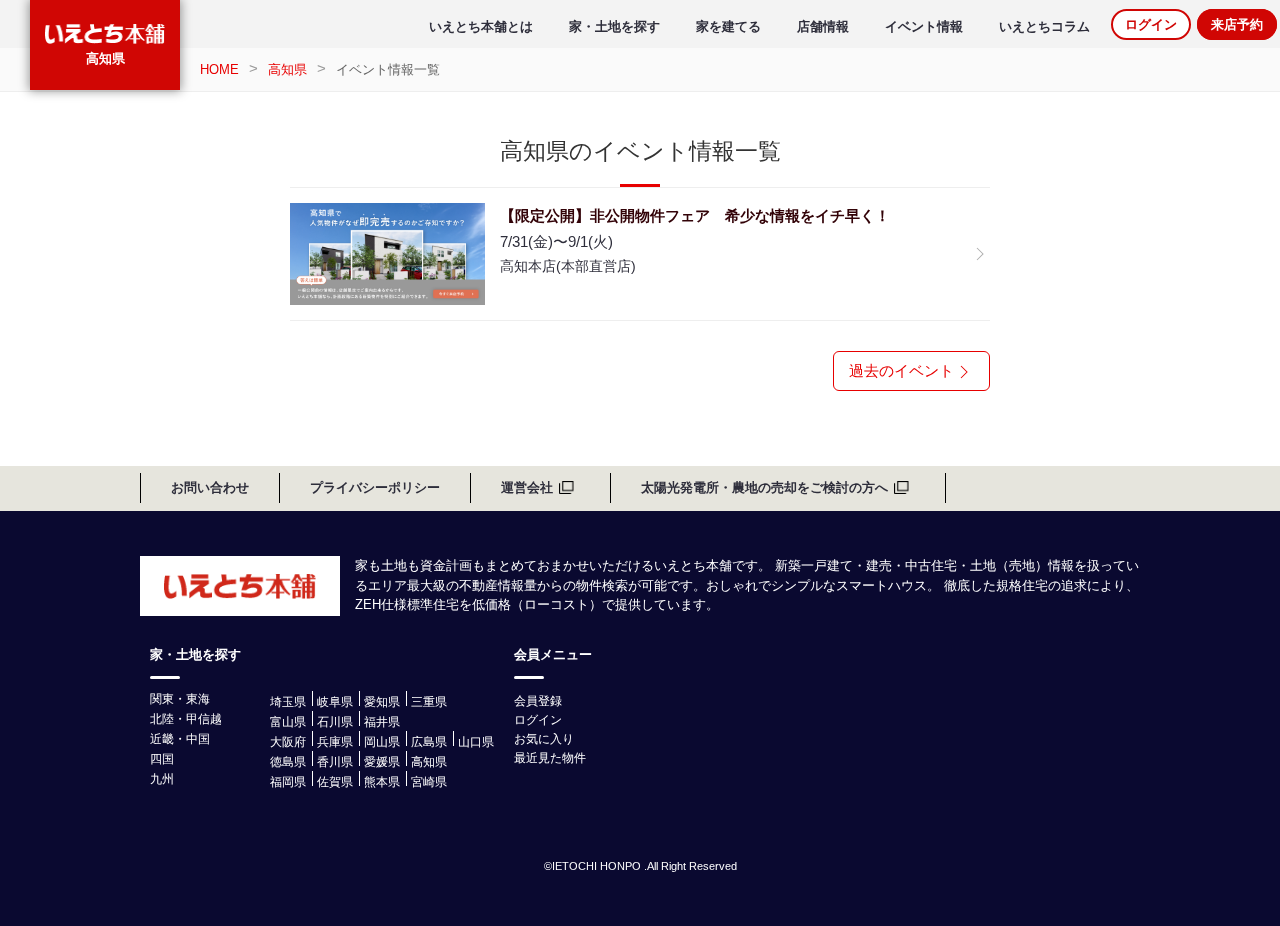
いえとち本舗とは (481, 26)
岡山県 (382, 742)
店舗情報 (823, 26)
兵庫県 (335, 742)
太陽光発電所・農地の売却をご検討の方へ (764, 487)
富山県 (288, 722)
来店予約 (1237, 24)
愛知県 (382, 702)
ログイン (1151, 24)
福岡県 (288, 782)
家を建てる (728, 26)
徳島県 (288, 762)
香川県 (335, 762)
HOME (219, 69)
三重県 (429, 702)
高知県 (105, 58)
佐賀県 (335, 782)
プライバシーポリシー (375, 487)
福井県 (382, 722)
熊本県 (382, 782)
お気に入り (544, 739)
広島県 (429, 742)
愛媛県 (382, 762)
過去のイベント (901, 370)
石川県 (335, 722)
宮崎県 (429, 782)
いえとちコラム (1044, 26)
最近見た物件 (550, 758)
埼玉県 (288, 702)
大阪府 (288, 742)
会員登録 (538, 701)
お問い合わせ (210, 487)
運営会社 (527, 487)
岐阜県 (335, 702)
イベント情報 (924, 26)
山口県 (476, 742)
